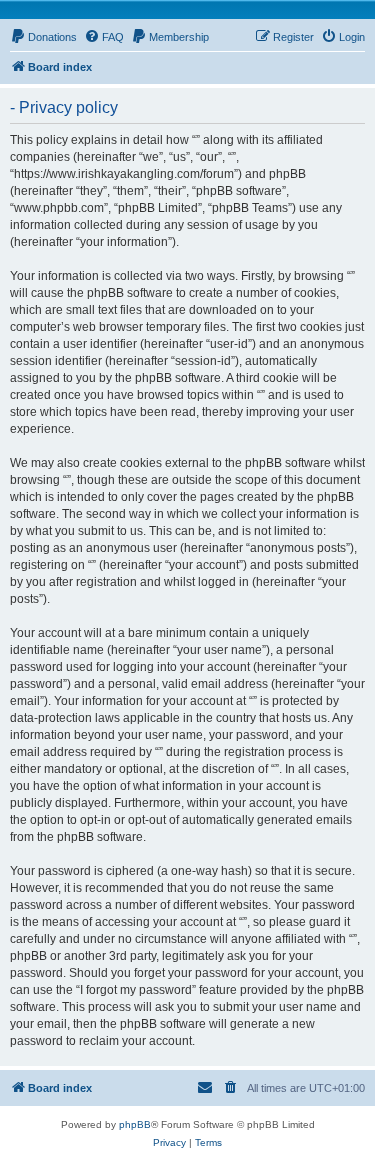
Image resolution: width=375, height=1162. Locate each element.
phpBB (135, 1124)
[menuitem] (43, 37)
